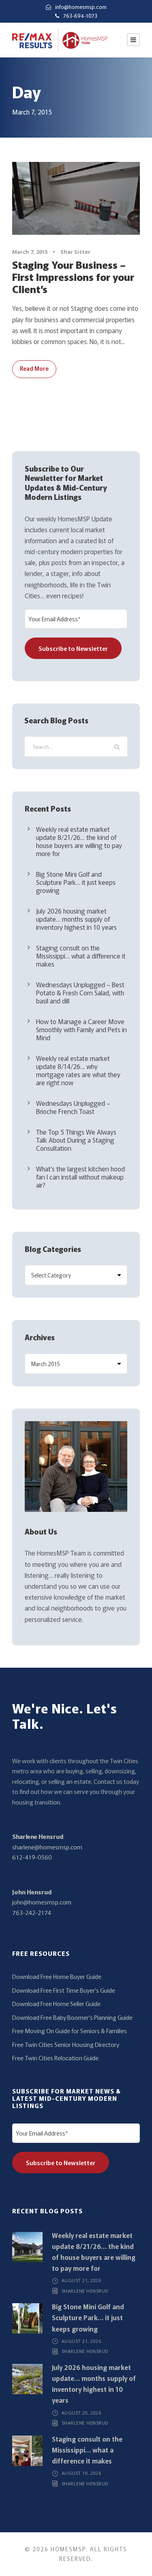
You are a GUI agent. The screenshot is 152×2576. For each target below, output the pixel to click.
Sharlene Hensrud (38, 1836)
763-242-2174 (32, 1912)
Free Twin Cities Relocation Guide (55, 2058)
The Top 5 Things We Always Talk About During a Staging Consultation (76, 1140)
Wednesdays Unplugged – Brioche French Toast (73, 1107)
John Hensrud (32, 1892)
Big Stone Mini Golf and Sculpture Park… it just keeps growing (76, 882)
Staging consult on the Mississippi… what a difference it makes (81, 956)
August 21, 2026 (81, 2280)
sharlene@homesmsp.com (47, 1847)
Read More (34, 368)
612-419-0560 (32, 1857)
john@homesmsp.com (42, 1902)
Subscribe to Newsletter (73, 648)
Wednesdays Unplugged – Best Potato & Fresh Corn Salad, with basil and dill (80, 993)
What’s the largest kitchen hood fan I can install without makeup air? (80, 1177)
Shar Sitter (75, 252)
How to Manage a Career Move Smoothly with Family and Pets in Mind (81, 1029)
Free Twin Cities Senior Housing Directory (66, 2044)
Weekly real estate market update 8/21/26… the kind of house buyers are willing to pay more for (79, 841)
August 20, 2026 (81, 2413)
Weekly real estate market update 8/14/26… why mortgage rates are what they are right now (78, 1070)
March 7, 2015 (30, 252)
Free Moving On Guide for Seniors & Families (70, 2031)
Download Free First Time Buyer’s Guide (64, 1990)
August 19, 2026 (81, 2473)
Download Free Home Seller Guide (56, 2003)
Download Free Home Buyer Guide (57, 1976)
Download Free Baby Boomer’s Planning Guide (72, 2017)
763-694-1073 (80, 16)
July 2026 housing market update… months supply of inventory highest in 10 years (76, 919)
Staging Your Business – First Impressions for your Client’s (73, 276)
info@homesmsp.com (81, 7)
